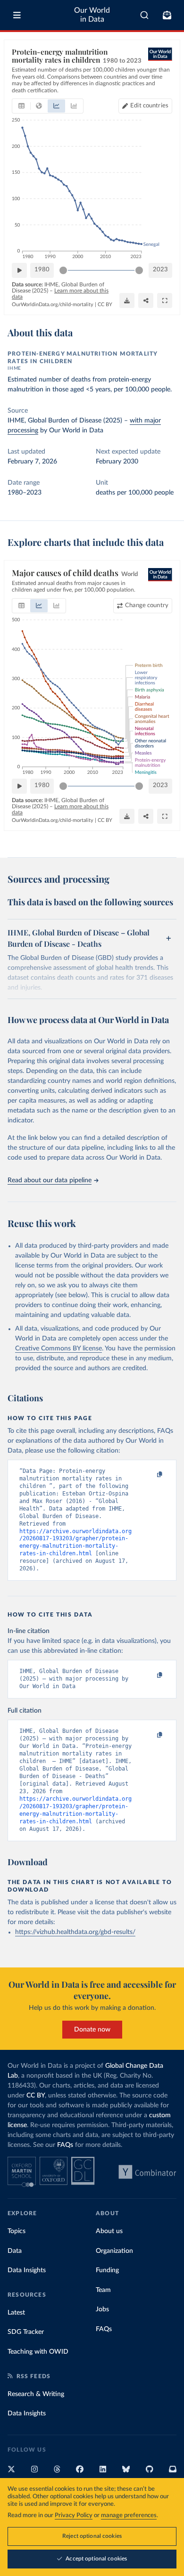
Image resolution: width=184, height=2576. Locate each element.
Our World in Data (92, 15)
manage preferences (129, 2515)
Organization (114, 2251)
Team (103, 2290)
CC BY (105, 305)
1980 (42, 270)
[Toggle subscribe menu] (167, 15)
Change (147, 605)
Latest (16, 2313)
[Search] (145, 15)
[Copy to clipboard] (150, 1475)
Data (15, 2251)
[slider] (63, 270)
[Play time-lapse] (19, 270)
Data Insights (27, 2270)
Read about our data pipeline (50, 1180)
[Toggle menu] (17, 15)
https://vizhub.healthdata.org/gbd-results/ (75, 1932)
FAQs (65, 2145)
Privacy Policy (74, 2515)
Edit (149, 106)
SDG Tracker (26, 2332)
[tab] (21, 106)
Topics (17, 2231)
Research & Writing (36, 2394)
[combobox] (145, 15)
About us (109, 2231)
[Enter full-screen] (165, 301)
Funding (107, 2270)
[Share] (146, 301)
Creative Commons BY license (59, 1349)
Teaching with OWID (38, 2352)
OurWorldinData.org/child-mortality (53, 305)
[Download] (127, 301)
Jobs (102, 2309)
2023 (160, 270)
